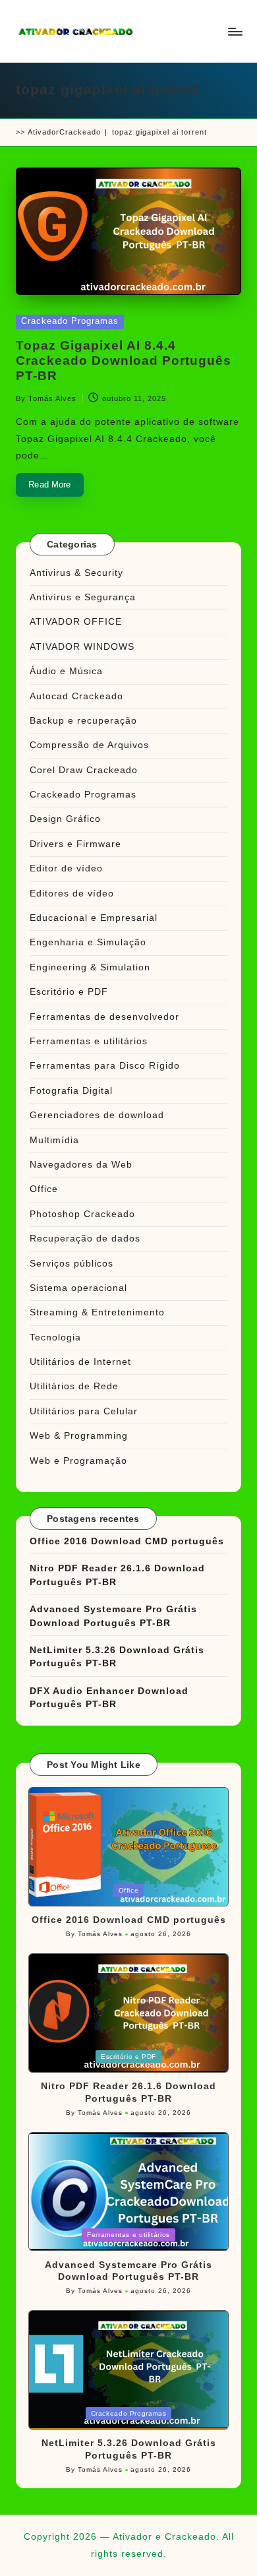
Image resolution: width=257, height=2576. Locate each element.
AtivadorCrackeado (64, 132)
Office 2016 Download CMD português (127, 1541)
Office (44, 1189)
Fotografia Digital (71, 1091)
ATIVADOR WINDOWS (82, 647)
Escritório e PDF (69, 992)
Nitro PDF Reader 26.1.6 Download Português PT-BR (117, 1575)
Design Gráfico (65, 819)
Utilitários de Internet (80, 1362)
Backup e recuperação (83, 721)
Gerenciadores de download (97, 1115)
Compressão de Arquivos (89, 745)
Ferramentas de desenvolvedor (104, 1017)
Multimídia (54, 1140)
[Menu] (235, 31)
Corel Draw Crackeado (84, 770)
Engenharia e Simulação (88, 942)
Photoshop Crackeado (82, 1214)
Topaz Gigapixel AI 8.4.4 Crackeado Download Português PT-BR (124, 361)
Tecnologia (55, 1337)
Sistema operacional (78, 1288)
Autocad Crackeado (76, 696)
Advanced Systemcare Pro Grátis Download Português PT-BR (113, 1616)
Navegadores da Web (81, 1165)
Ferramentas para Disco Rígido (105, 1066)
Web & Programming (79, 1436)
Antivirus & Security (76, 573)
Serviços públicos (71, 1264)
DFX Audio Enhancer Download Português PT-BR (109, 1698)
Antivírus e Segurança (83, 597)
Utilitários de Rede (74, 1386)
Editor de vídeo (66, 868)
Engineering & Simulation (90, 967)
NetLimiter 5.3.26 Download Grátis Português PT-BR (117, 1657)
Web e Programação (78, 1461)
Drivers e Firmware (75, 844)
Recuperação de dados (85, 1239)
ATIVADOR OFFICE (76, 622)
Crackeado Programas (70, 321)
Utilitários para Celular (84, 1411)
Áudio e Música (66, 671)
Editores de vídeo (72, 894)
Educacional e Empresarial (94, 918)
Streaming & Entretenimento (97, 1312)
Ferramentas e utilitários (89, 1041)
